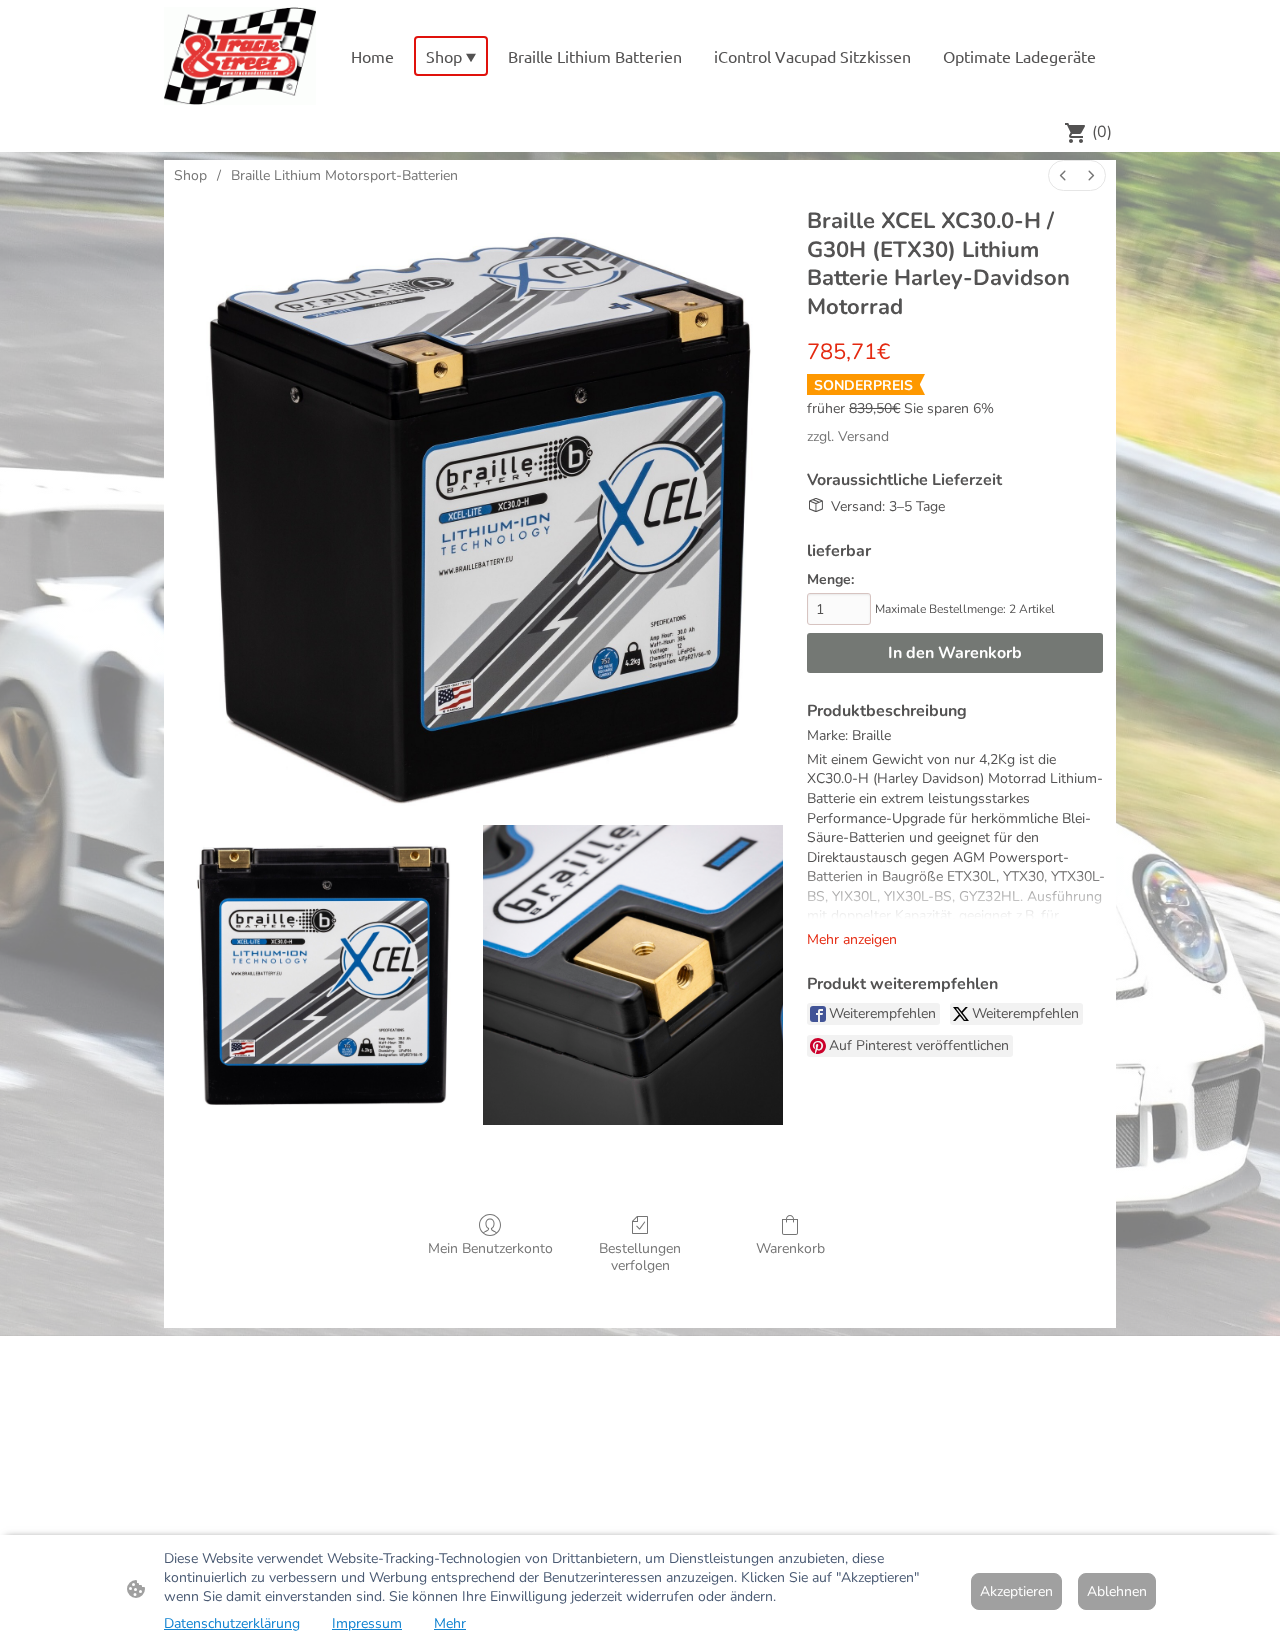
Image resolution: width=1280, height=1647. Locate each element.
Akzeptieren (1016, 1591)
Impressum (367, 1623)
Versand (863, 436)
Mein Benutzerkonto (490, 1248)
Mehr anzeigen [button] (852, 939)
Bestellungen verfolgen (640, 1257)
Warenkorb (790, 1248)
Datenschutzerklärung (232, 1623)
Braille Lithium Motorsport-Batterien (344, 175)
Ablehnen (1117, 1591)
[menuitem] (1063, 175)
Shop (190, 175)
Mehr (450, 1623)
